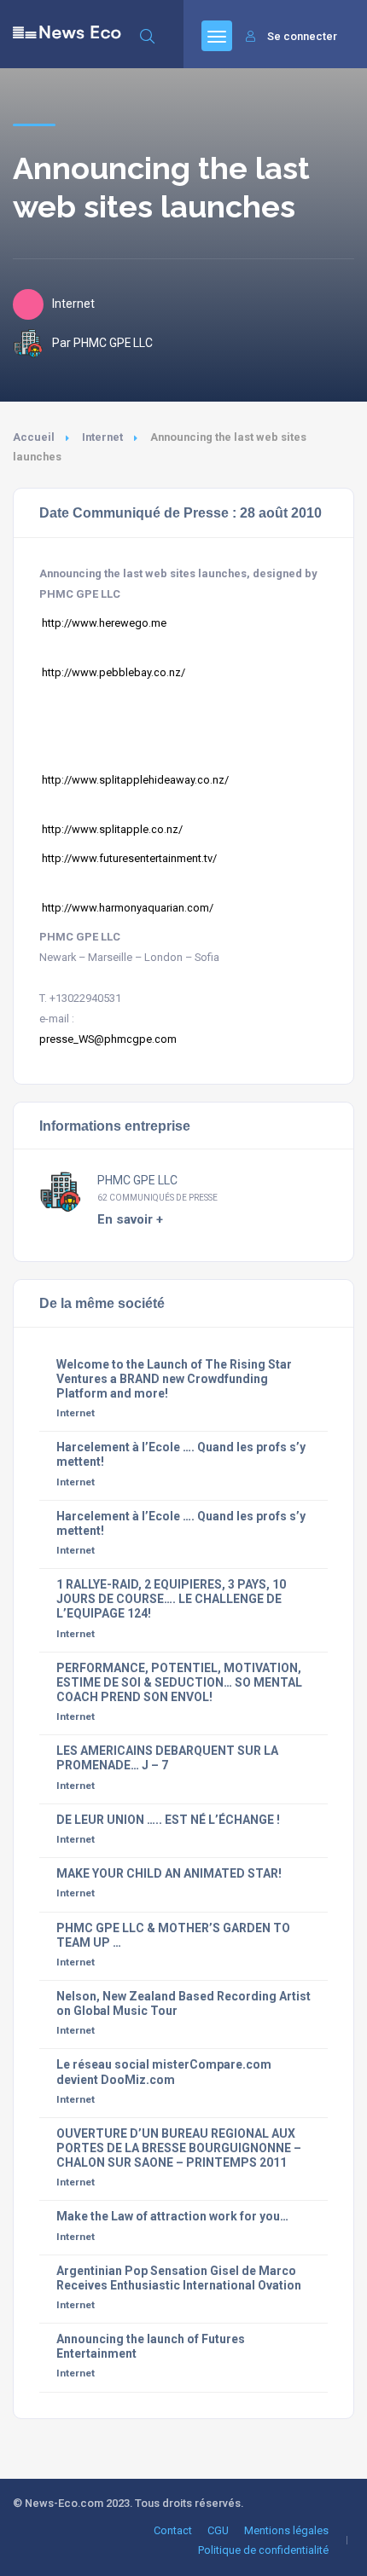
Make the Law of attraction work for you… (172, 2216)
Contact (173, 2530)
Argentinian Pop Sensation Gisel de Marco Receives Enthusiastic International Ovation (179, 2278)
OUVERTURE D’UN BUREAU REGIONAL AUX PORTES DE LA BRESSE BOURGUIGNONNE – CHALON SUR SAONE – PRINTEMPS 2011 (179, 2148)
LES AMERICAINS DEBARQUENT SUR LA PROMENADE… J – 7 (167, 1758)
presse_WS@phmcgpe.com (108, 1039)
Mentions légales (286, 2530)
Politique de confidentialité (263, 2550)
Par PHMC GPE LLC (102, 343)
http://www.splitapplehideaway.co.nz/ (134, 780)
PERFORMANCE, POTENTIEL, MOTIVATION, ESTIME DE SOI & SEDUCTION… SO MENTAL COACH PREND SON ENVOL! (179, 1682)
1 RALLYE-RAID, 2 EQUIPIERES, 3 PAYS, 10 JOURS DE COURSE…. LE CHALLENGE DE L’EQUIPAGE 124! (171, 1599)
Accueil (34, 437)
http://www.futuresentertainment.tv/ (129, 858)
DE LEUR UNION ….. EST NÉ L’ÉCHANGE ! (168, 1820)
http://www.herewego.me (104, 623)
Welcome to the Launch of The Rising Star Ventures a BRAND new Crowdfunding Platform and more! (174, 1379)
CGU (218, 2530)
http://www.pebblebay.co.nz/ (112, 672)
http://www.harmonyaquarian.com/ (126, 908)
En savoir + (130, 1219)
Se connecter (302, 36)
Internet (102, 437)
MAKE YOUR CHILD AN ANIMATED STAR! (169, 1873)
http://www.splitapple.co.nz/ (111, 829)
